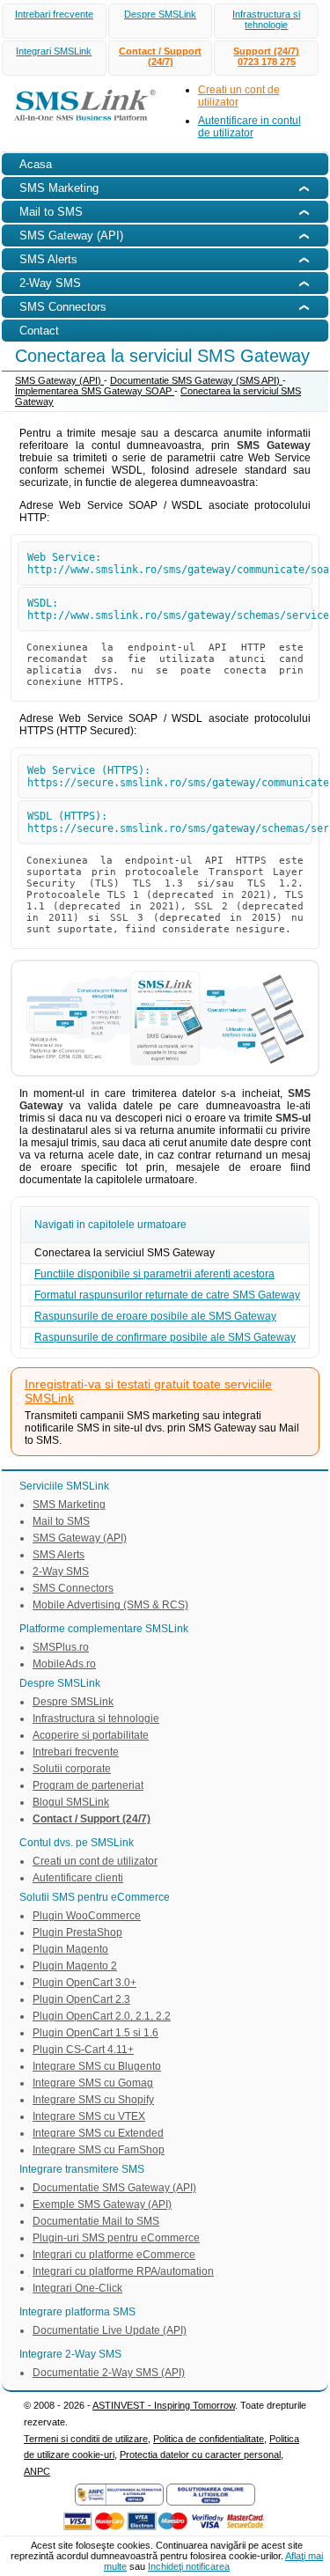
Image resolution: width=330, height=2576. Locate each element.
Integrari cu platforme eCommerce (114, 2255)
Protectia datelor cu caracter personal (200, 2455)
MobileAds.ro (64, 1664)
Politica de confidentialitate (209, 2439)
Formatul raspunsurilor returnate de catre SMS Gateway (167, 1295)
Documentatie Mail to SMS (96, 2221)
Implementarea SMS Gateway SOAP (95, 391)
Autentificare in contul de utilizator (249, 127)
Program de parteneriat (88, 1785)
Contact (39, 331)
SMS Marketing (69, 1505)
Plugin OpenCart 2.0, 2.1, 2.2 (102, 2016)
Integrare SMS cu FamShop (99, 2150)
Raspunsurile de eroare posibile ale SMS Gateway (155, 1316)
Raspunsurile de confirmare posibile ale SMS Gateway (165, 1337)
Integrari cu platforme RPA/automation (123, 2271)
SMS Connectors (73, 1588)
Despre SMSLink (160, 14)
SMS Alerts (59, 1555)
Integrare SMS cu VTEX (89, 2116)
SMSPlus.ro (61, 1647)
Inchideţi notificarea (189, 2566)
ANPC (37, 2471)
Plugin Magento (70, 1949)
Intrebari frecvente (54, 14)
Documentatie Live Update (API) (110, 2330)
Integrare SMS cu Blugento (97, 2066)
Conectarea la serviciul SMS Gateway (125, 1253)
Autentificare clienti (78, 1878)
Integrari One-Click (77, 2288)
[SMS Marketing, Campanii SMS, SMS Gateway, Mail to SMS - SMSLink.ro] (80, 123)
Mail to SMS (61, 1521)
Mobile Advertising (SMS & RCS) (110, 1605)
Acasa (36, 164)
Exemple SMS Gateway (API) (102, 2204)
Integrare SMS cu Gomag (93, 2083)
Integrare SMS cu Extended (98, 2133)
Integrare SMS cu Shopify (93, 2100)
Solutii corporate (72, 1769)
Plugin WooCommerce (87, 1916)
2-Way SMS (61, 1571)
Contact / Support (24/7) (160, 56)
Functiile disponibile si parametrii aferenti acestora (154, 1274)
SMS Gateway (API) (59, 380)
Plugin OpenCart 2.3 (81, 1999)
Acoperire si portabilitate (91, 1735)
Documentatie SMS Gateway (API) (114, 2188)
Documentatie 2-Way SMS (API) (109, 2373)
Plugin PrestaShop (77, 1932)
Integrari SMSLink (54, 51)
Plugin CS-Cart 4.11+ (83, 2050)
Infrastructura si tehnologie (266, 19)
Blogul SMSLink (71, 1802)
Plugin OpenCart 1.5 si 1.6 (95, 2033)
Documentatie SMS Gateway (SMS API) (196, 380)
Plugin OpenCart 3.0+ (84, 1983)
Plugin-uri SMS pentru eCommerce (116, 2238)
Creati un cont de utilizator (95, 1861)
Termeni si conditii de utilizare (86, 2439)
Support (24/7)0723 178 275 (266, 56)
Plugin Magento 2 (75, 1966)
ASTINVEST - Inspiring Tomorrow (164, 2405)
